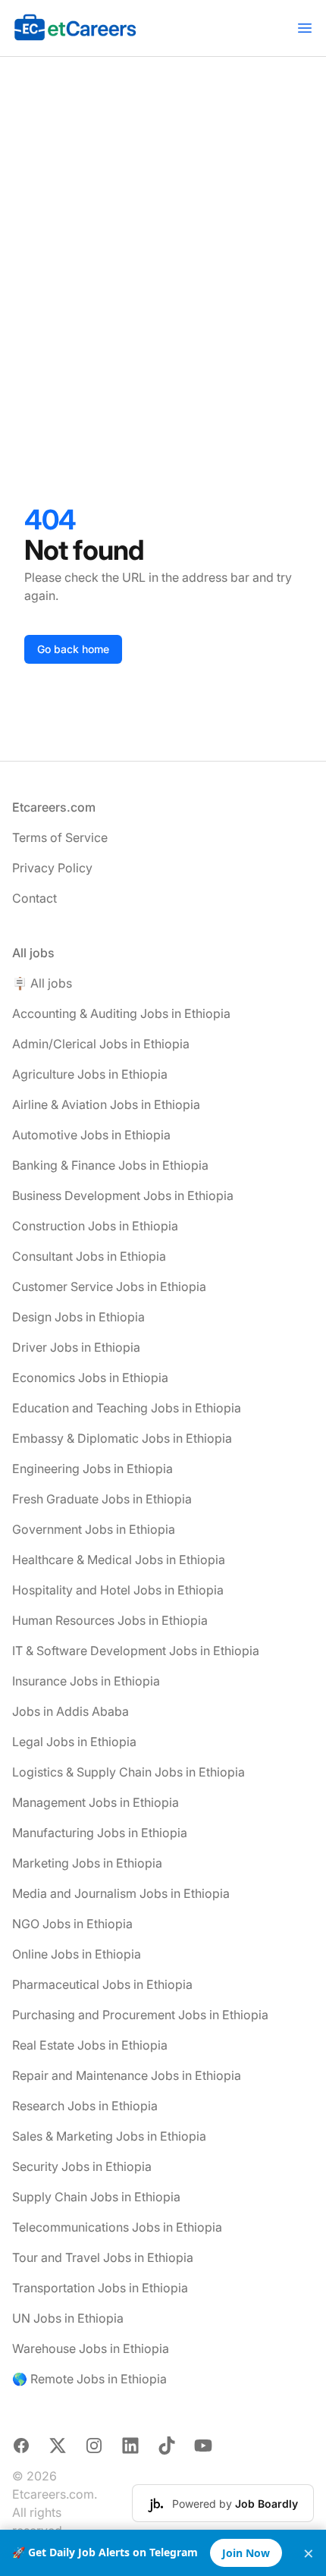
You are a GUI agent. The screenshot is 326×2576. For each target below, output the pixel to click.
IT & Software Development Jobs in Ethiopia (136, 1651)
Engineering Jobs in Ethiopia (92, 1469)
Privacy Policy (52, 868)
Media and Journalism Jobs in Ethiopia (121, 1893)
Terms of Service (60, 837)
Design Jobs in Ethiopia (78, 1317)
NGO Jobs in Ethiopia (72, 1924)
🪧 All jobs (42, 983)
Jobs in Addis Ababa (71, 1711)
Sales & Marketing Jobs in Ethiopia (109, 2136)
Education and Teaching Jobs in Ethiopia (127, 1408)
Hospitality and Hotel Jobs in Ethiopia (118, 1590)
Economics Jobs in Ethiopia (90, 1378)
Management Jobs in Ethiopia (96, 1802)
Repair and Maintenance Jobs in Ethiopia (127, 2075)
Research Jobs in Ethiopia (85, 2106)
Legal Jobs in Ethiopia (74, 1742)
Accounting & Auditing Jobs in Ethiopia (121, 1013)
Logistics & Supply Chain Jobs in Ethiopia (129, 1772)
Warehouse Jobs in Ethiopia (91, 2348)
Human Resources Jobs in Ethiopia (110, 1620)
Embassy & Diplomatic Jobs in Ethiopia (122, 1438)
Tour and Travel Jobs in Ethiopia (103, 2257)
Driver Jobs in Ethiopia (76, 1347)
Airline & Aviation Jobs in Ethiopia (106, 1104)
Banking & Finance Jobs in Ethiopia (110, 1165)
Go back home (73, 649)
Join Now (246, 2553)
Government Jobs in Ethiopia (94, 1529)
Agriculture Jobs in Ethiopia (90, 1074)
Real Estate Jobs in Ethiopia (90, 2045)
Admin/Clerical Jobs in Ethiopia (101, 1044)
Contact (34, 898)
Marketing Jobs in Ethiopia (87, 1863)
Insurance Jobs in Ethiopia (86, 1681)
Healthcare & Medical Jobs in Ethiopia (119, 1560)
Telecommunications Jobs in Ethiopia (117, 2227)
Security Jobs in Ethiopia (82, 2166)
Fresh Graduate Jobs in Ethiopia (102, 1499)
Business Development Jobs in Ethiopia (123, 1195)
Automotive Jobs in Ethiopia (91, 1135)
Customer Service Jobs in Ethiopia (109, 1286)
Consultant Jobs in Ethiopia (89, 1256)
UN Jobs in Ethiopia (68, 2318)
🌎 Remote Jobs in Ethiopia (89, 2379)
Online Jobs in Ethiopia (77, 1954)
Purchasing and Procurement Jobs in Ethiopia (140, 2015)
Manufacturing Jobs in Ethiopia (100, 1833)
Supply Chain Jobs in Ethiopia (96, 2197)
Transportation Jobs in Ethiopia (100, 2288)
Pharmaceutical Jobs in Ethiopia (102, 1984)
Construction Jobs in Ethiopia (95, 1226)
